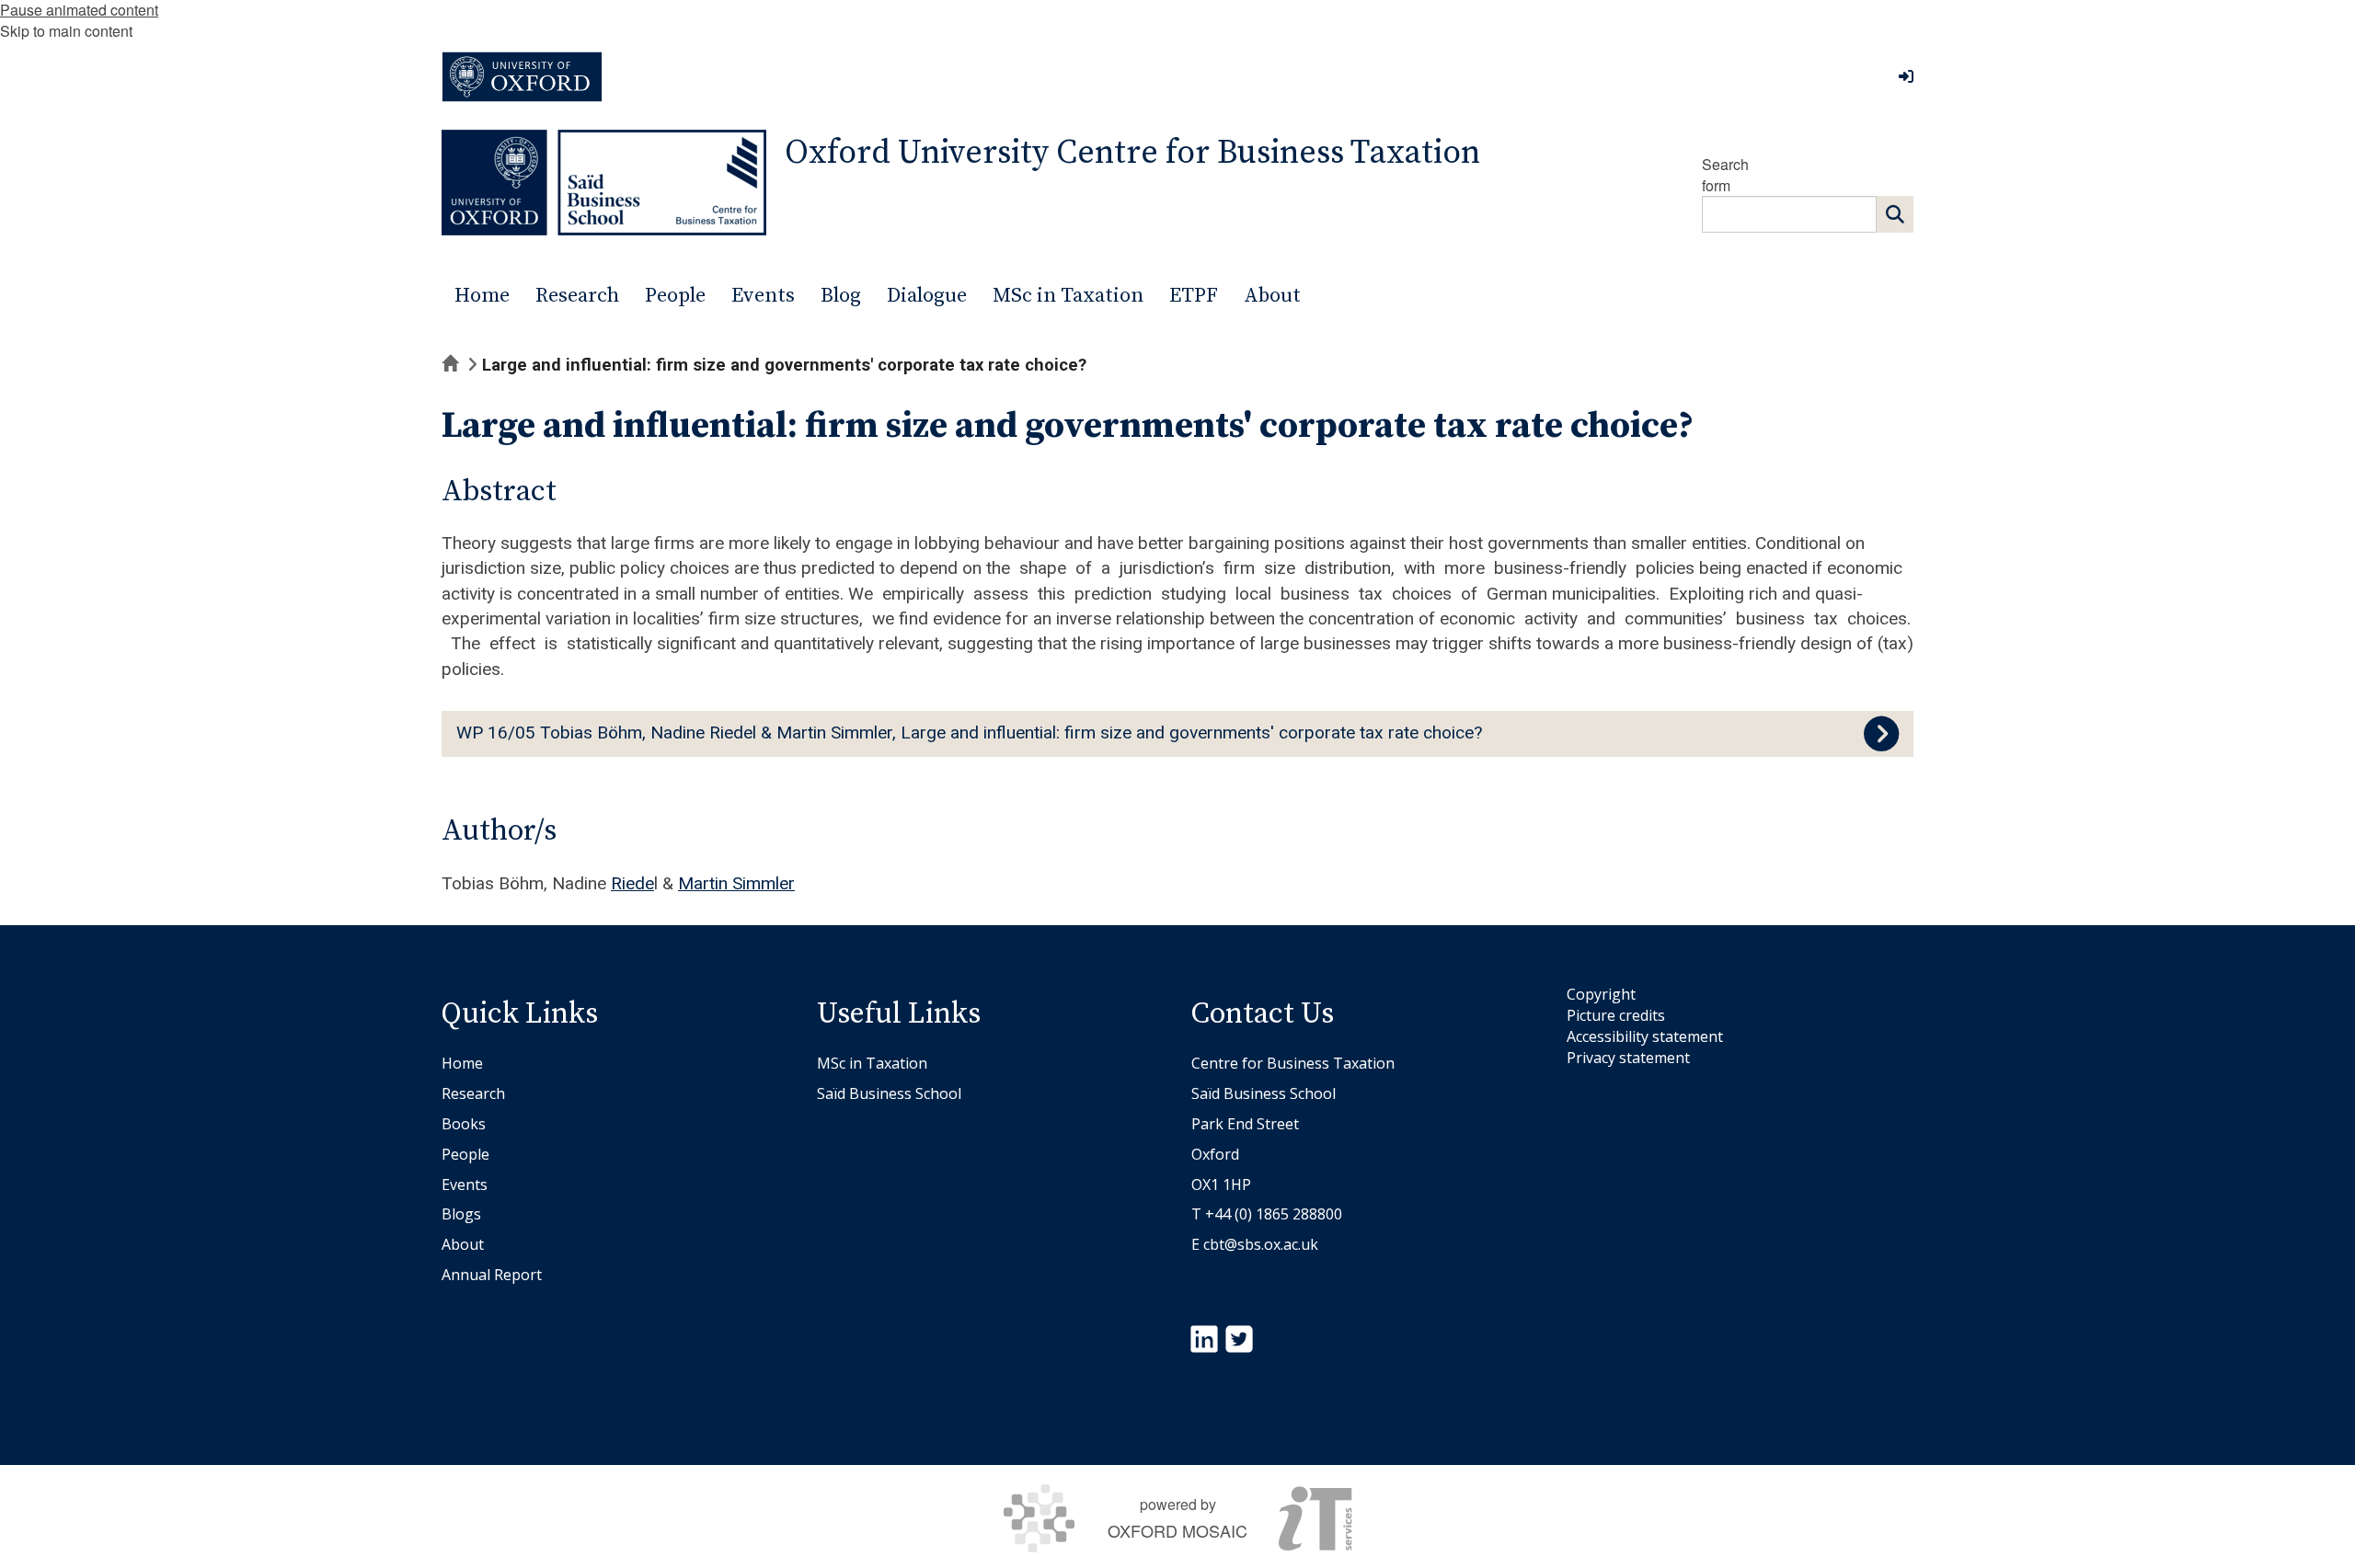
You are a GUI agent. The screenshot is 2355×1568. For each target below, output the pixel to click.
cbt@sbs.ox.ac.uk (1261, 1244)
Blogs (461, 1214)
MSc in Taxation (872, 1063)
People (465, 1154)
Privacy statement (1628, 1058)
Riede (632, 883)
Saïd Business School (889, 1093)
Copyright (1601, 994)
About (463, 1244)
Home (462, 1063)
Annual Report (492, 1275)
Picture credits (1616, 1015)
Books (464, 1124)
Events (465, 1185)
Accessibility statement (1645, 1036)
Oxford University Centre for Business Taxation (1132, 153)
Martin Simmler (736, 883)
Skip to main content (66, 31)
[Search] (1895, 214)
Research (473, 1093)
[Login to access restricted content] (1906, 76)
